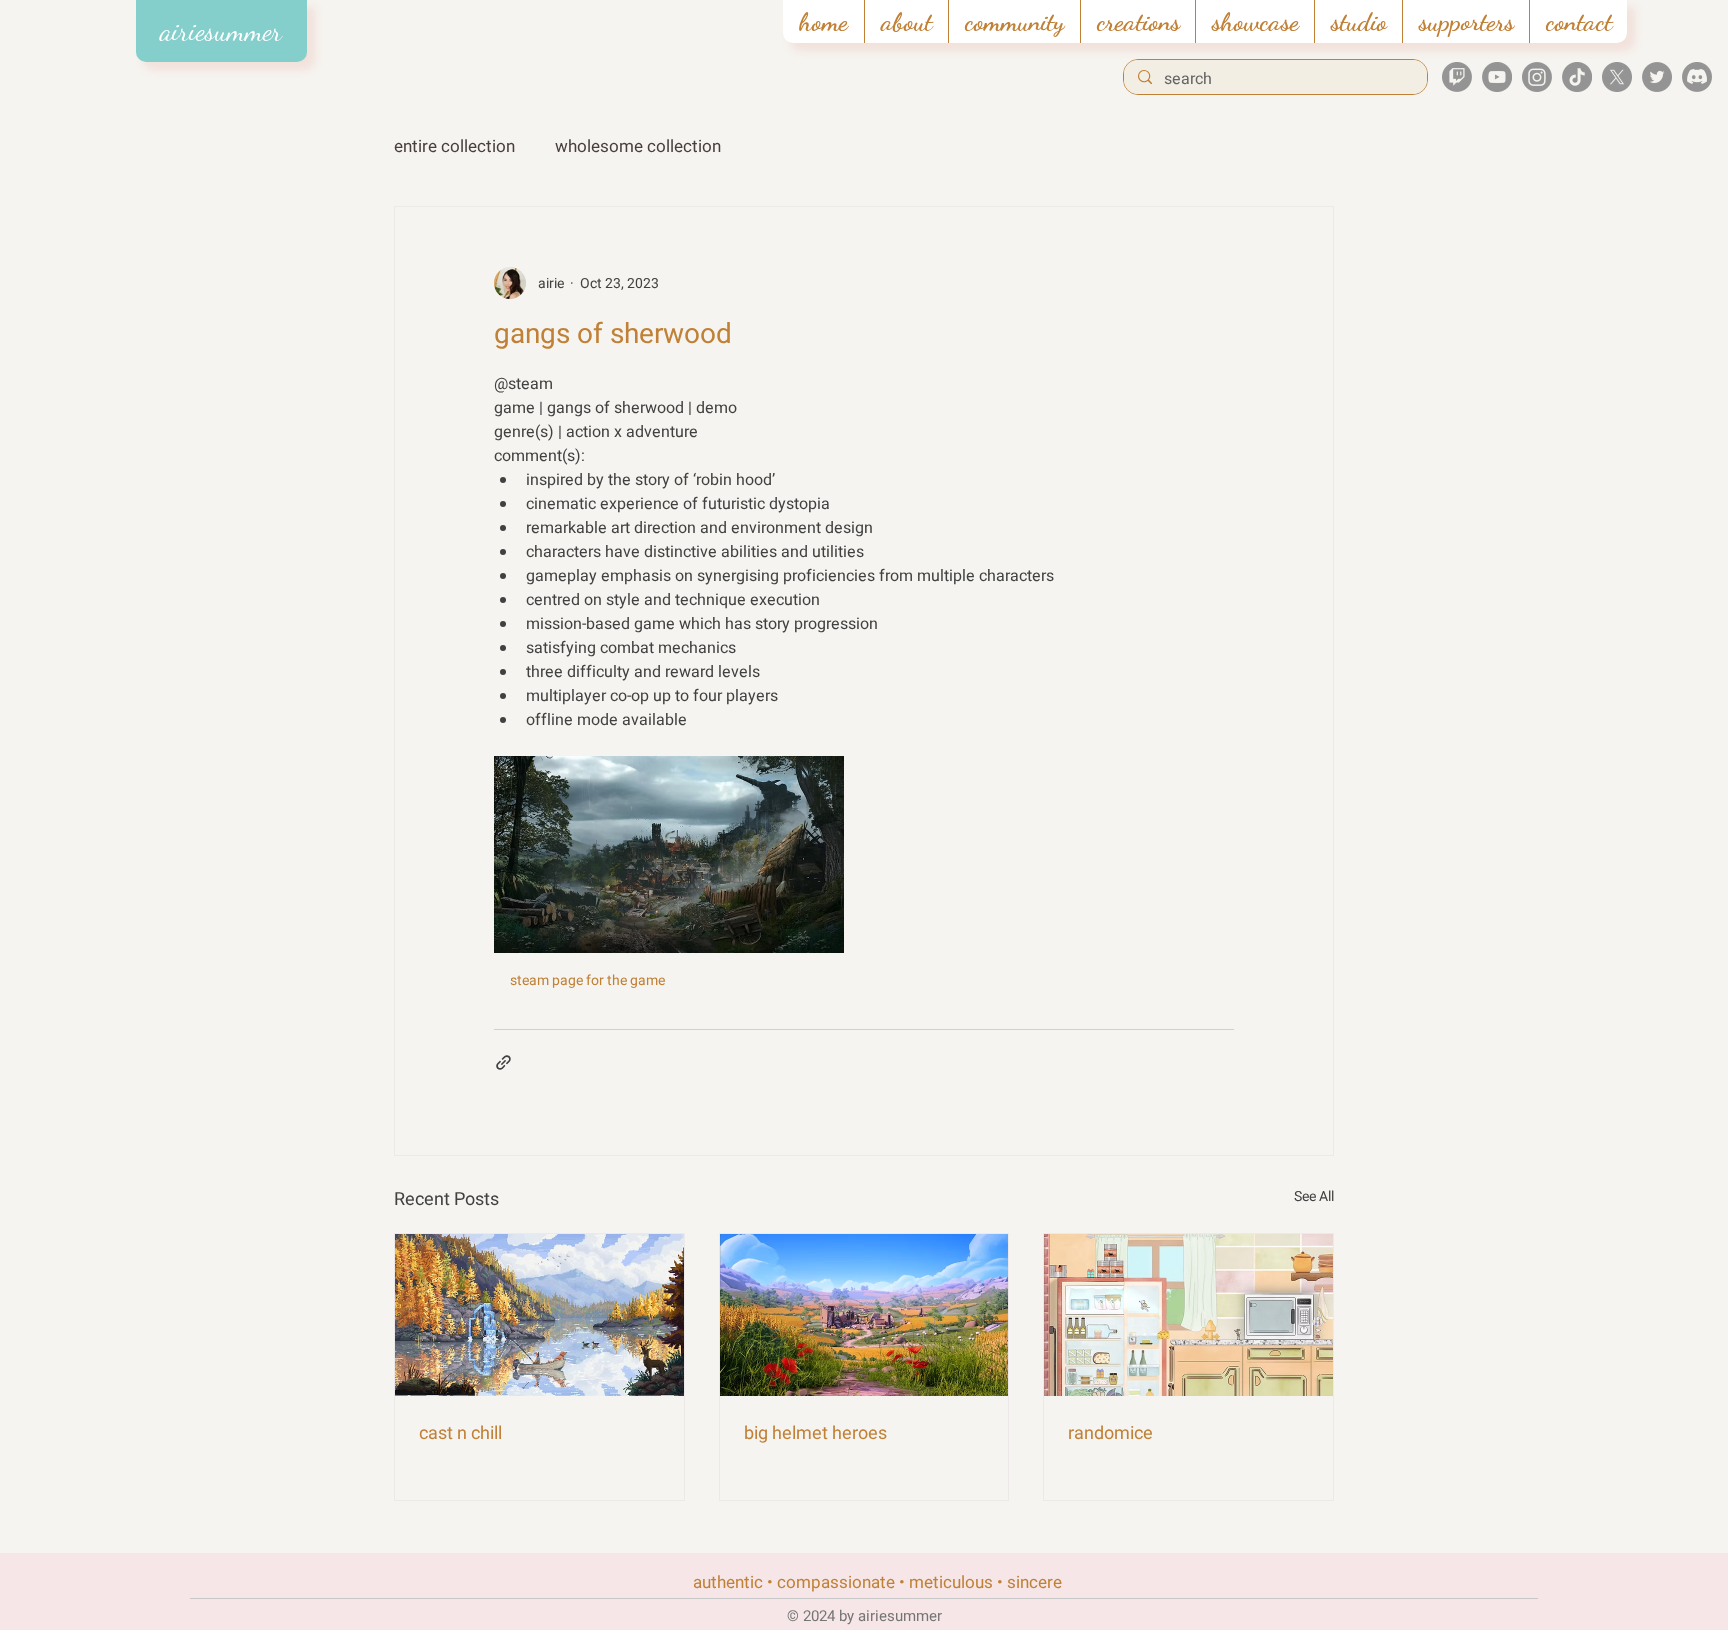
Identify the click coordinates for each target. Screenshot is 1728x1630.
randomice (1110, 1433)
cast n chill (460, 1433)
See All (1314, 1196)
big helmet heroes (815, 1433)
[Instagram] (1537, 77)
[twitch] (1457, 77)
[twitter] (1657, 77)
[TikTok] (1577, 77)
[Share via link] (503, 1062)
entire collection (454, 146)
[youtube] (1497, 77)
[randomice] (1188, 1315)
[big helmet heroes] (864, 1315)
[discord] (1697, 77)
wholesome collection (638, 146)
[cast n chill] (539, 1315)
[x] (1617, 77)
